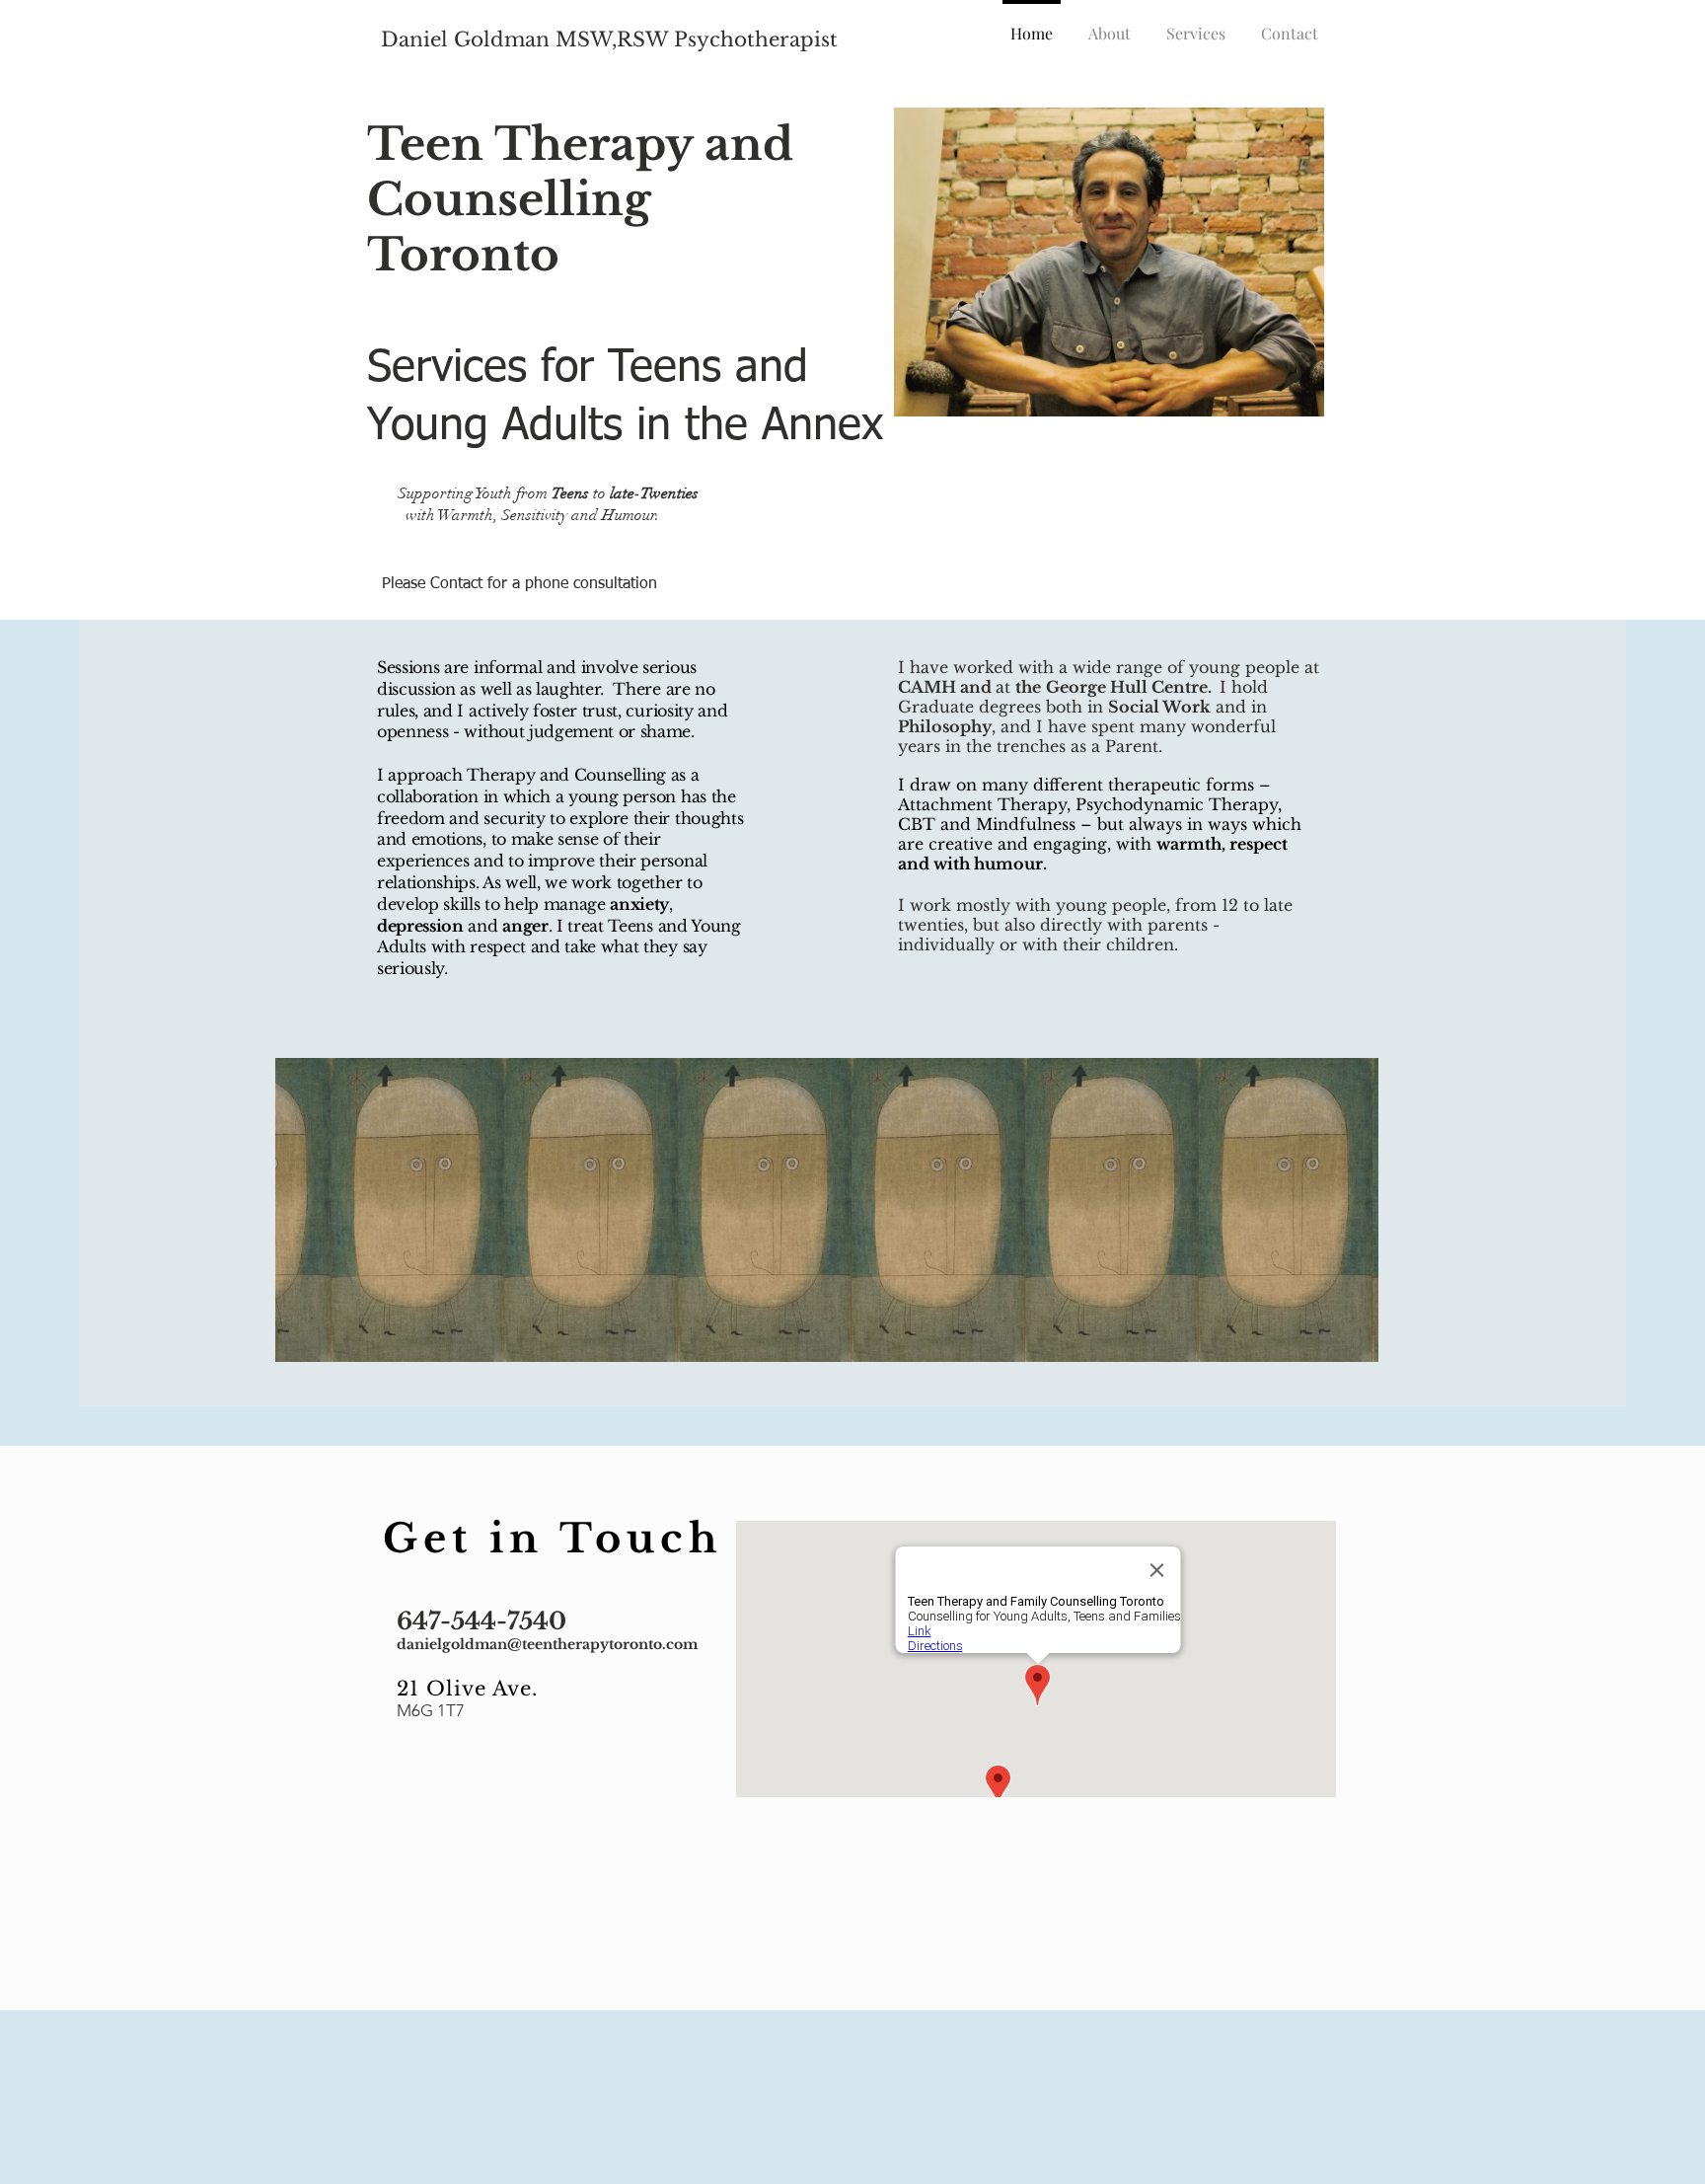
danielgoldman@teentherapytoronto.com (547, 1644)
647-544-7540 (482, 1621)
